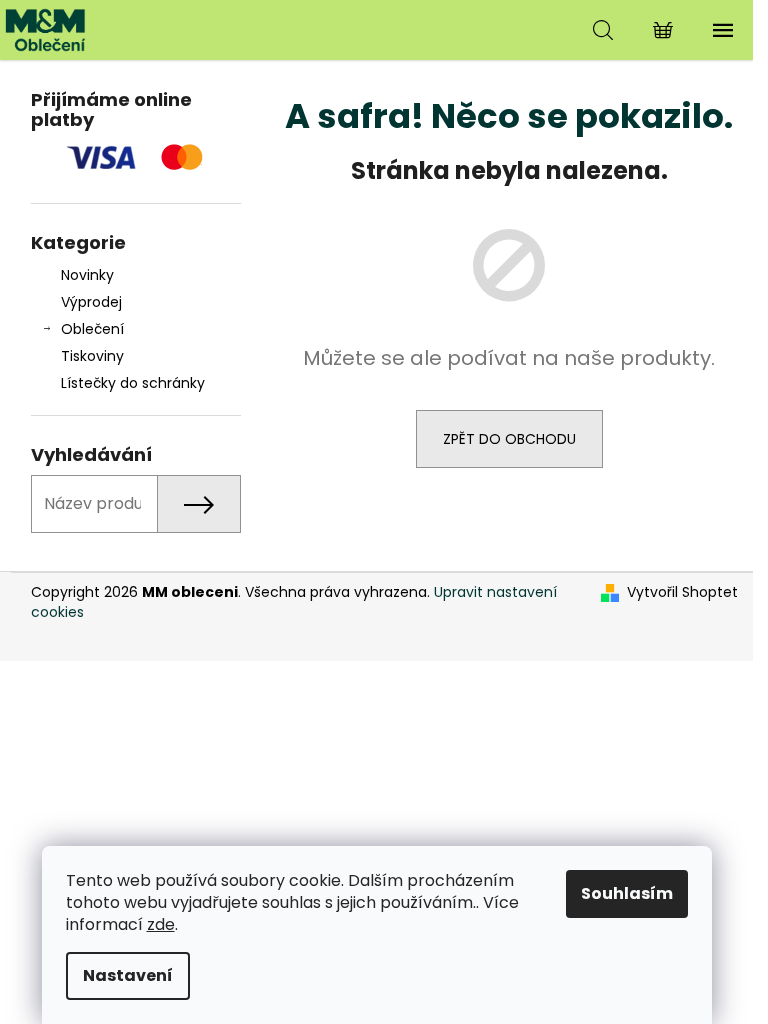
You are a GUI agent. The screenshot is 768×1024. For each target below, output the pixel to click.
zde (161, 924)
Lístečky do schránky (133, 383)
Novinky (87, 275)
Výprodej (91, 302)
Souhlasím (627, 893)
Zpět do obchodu (509, 439)
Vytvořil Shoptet (682, 592)
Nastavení (128, 975)
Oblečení (92, 329)
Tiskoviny (92, 356)
